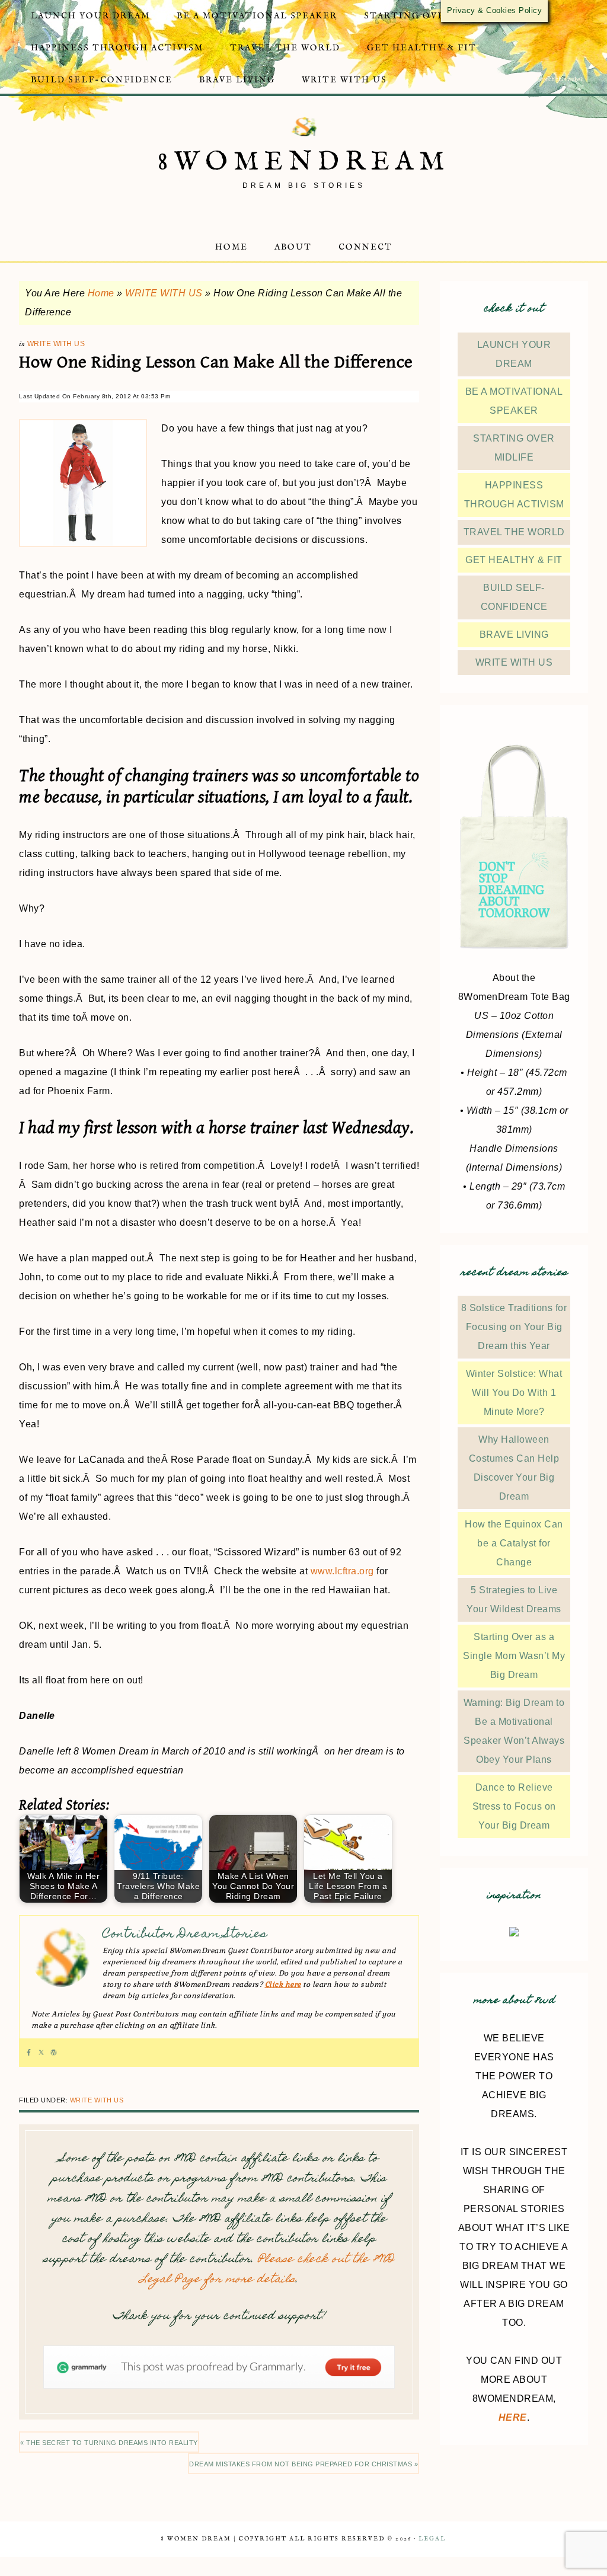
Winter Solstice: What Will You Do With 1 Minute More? (514, 1393)
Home (101, 293)
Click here (283, 1984)
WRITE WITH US (164, 293)
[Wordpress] (54, 2053)
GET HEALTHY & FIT (514, 560)
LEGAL (432, 2539)
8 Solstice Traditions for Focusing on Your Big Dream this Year (514, 1327)
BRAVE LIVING (514, 635)
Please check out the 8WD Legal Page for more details (267, 2270)
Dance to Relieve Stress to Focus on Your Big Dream (514, 1806)
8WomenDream (304, 162)
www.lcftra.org (342, 1571)
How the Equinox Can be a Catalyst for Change (514, 1543)
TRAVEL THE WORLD (514, 532)
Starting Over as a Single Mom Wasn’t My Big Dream (514, 1656)
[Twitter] (41, 2053)
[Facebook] (29, 2053)
